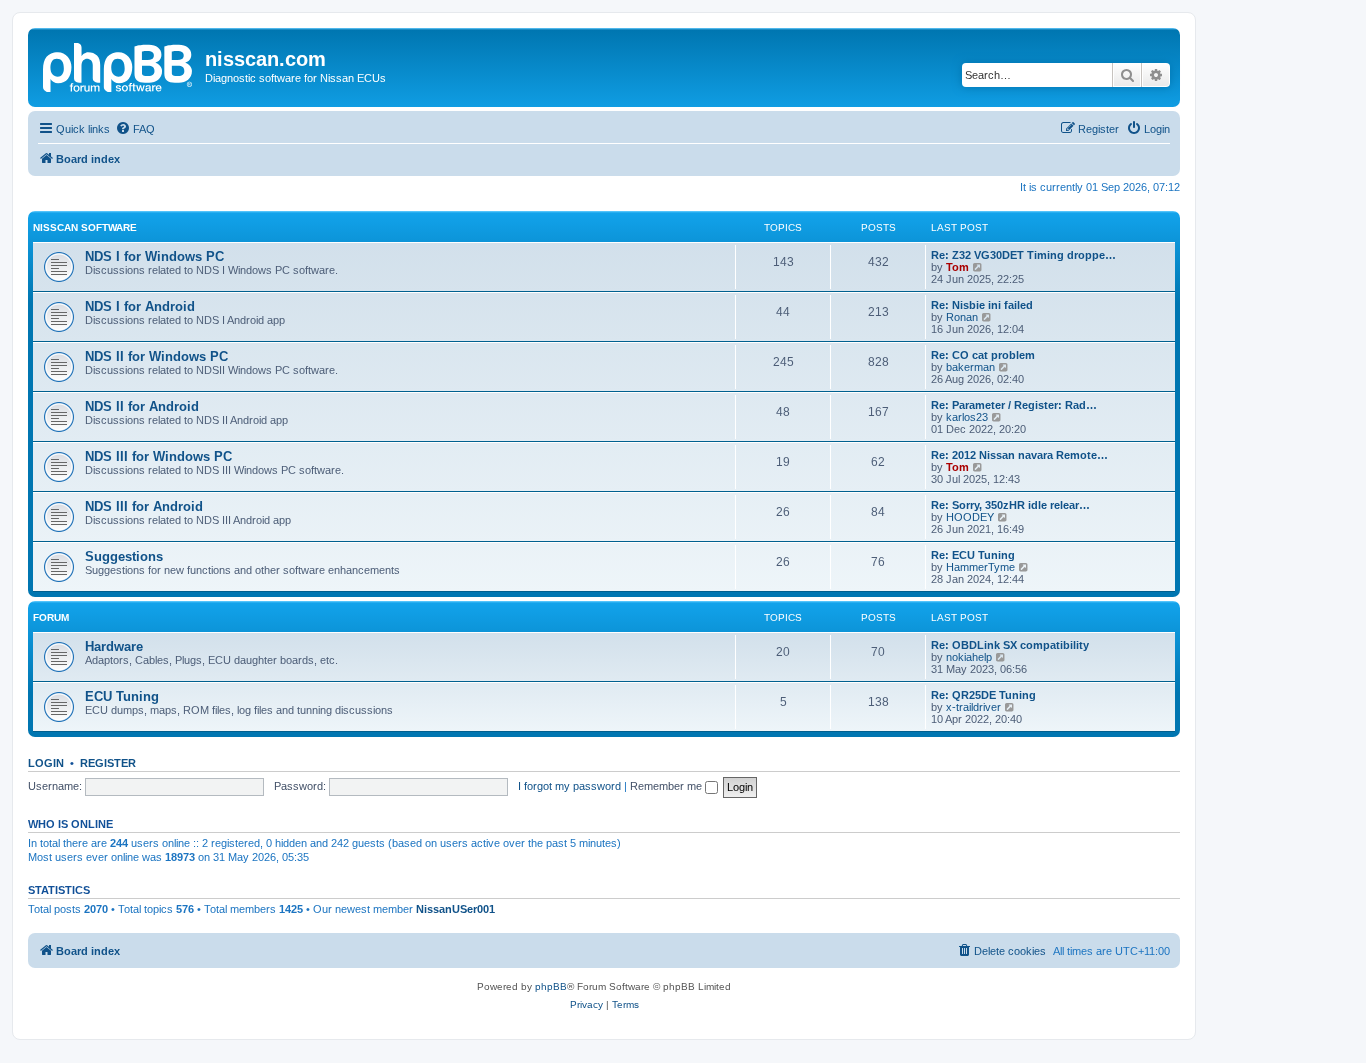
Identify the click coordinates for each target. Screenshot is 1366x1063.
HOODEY (970, 517)
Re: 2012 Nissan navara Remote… (1019, 455)
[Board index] (119, 65)
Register (108, 763)
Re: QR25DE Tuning (983, 695)
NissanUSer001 (455, 909)
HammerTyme (980, 567)
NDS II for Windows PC (156, 356)
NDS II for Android (142, 406)
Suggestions (124, 556)
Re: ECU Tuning (973, 555)
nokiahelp (969, 657)
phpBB (551, 986)
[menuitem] (135, 129)
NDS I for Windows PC (154, 256)
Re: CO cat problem (983, 355)
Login (46, 763)
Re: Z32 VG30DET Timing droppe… (1023, 255)
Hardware (114, 646)
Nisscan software (85, 227)
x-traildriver (973, 707)
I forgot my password (569, 786)
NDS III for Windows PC (158, 456)
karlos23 (967, 417)
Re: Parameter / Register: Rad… (1014, 405)
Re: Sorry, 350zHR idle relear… (1010, 505)
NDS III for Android (144, 506)
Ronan (962, 317)
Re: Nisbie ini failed (982, 305)
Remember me (667, 786)
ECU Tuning (122, 696)
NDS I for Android (140, 306)
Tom (957, 267)
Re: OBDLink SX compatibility (1010, 645)
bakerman (970, 367)
